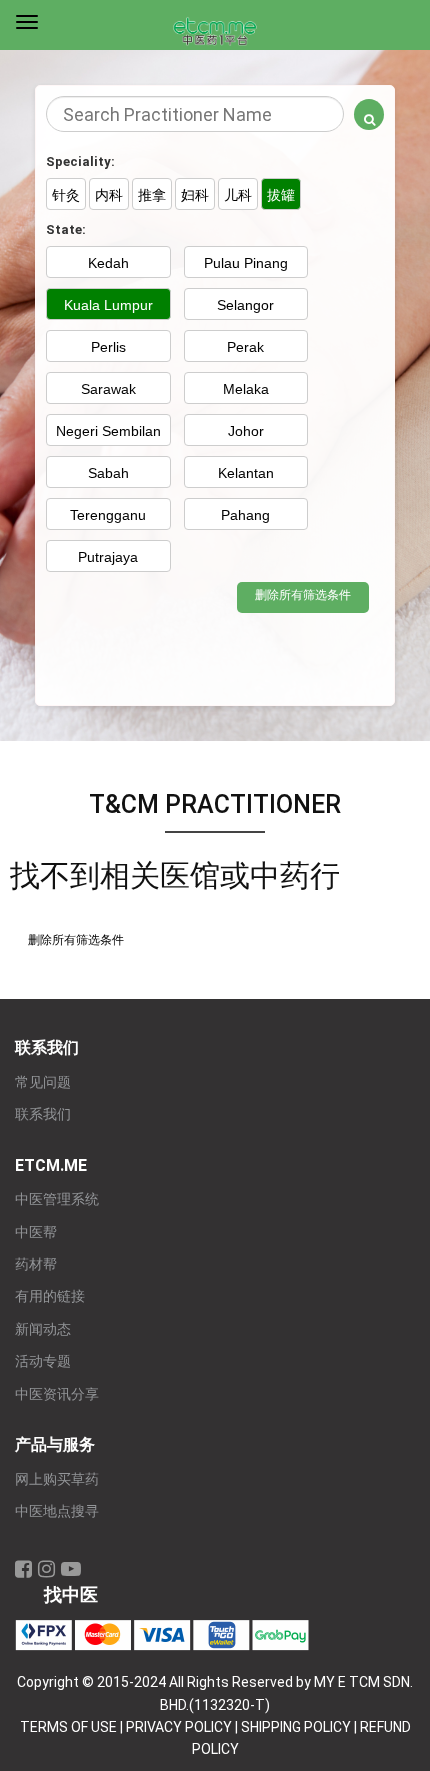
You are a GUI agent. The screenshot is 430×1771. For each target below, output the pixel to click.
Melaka (246, 389)
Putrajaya (108, 557)
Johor (246, 431)
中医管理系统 (57, 1199)
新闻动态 (43, 1329)
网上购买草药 (57, 1479)
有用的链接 (50, 1296)
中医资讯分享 (57, 1394)
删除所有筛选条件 (303, 595)
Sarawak (108, 389)
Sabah (108, 473)
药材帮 (36, 1264)
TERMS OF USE (68, 1727)
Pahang (245, 515)
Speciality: (80, 161)
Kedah (108, 263)
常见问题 (43, 1082)
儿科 (238, 195)
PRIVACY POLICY (179, 1727)
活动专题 (43, 1361)
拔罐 (281, 195)
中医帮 (36, 1232)
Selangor (245, 305)
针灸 (66, 195)
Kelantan (246, 473)
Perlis (108, 347)
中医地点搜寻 (57, 1511)
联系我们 (43, 1114)
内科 (109, 195)
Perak (245, 347)
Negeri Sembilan (108, 431)
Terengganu (108, 515)
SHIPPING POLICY (296, 1727)
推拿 (152, 195)
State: (66, 229)
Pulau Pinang (246, 263)
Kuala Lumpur (108, 305)
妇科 (195, 195)
